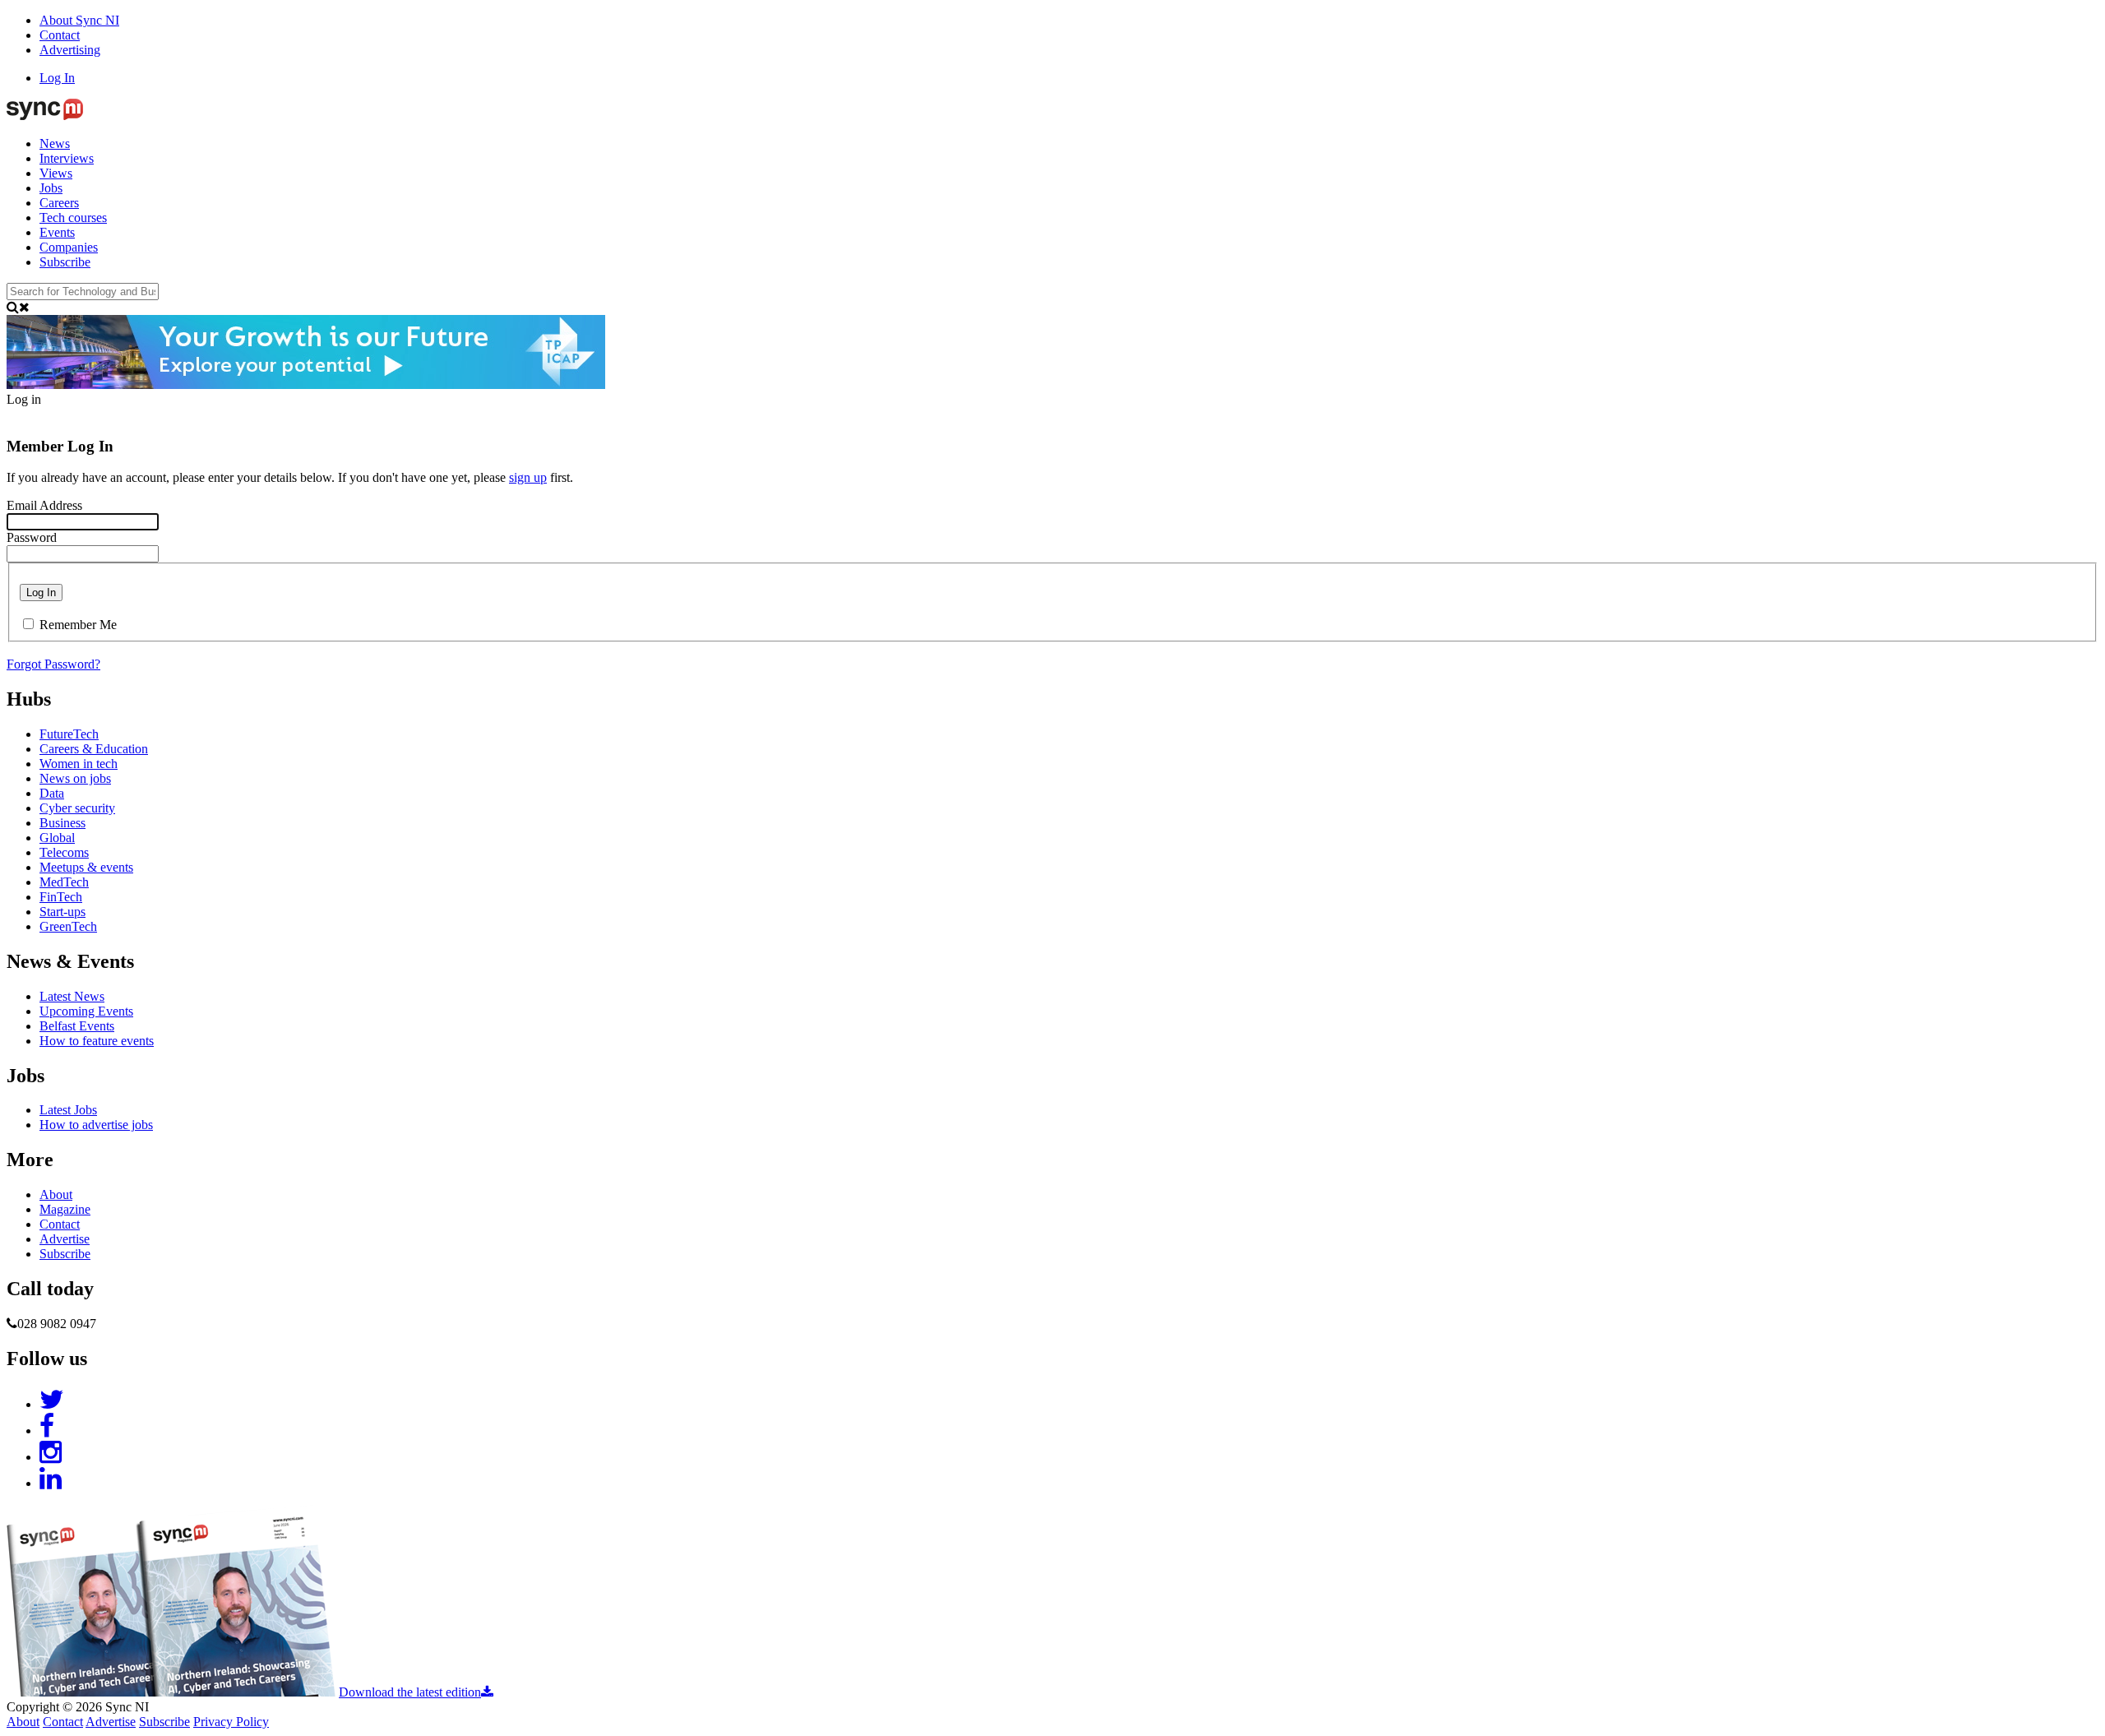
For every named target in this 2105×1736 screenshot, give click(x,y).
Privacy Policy (231, 1722)
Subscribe (65, 262)
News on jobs (75, 778)
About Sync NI (79, 20)
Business (62, 823)
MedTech (64, 882)
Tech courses (73, 218)
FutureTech (69, 734)
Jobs (51, 188)
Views (56, 173)
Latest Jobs (68, 1110)
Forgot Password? (53, 664)
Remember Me (78, 625)
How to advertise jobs (96, 1125)
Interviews (67, 158)
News (55, 144)
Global (57, 838)
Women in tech (79, 764)
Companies (69, 247)
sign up (528, 477)
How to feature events (97, 1041)
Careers (59, 203)
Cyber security (77, 808)
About (56, 1194)
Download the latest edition (410, 1692)
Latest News (72, 996)
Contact (60, 35)
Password (32, 537)
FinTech (61, 897)
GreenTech (68, 926)
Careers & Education (94, 749)
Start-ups (62, 912)
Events (57, 232)
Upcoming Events (86, 1011)
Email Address (44, 505)
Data (52, 793)
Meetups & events (86, 867)
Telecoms (64, 852)
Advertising (70, 50)
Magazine (65, 1209)
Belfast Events (77, 1026)
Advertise (65, 1239)
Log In (57, 78)
